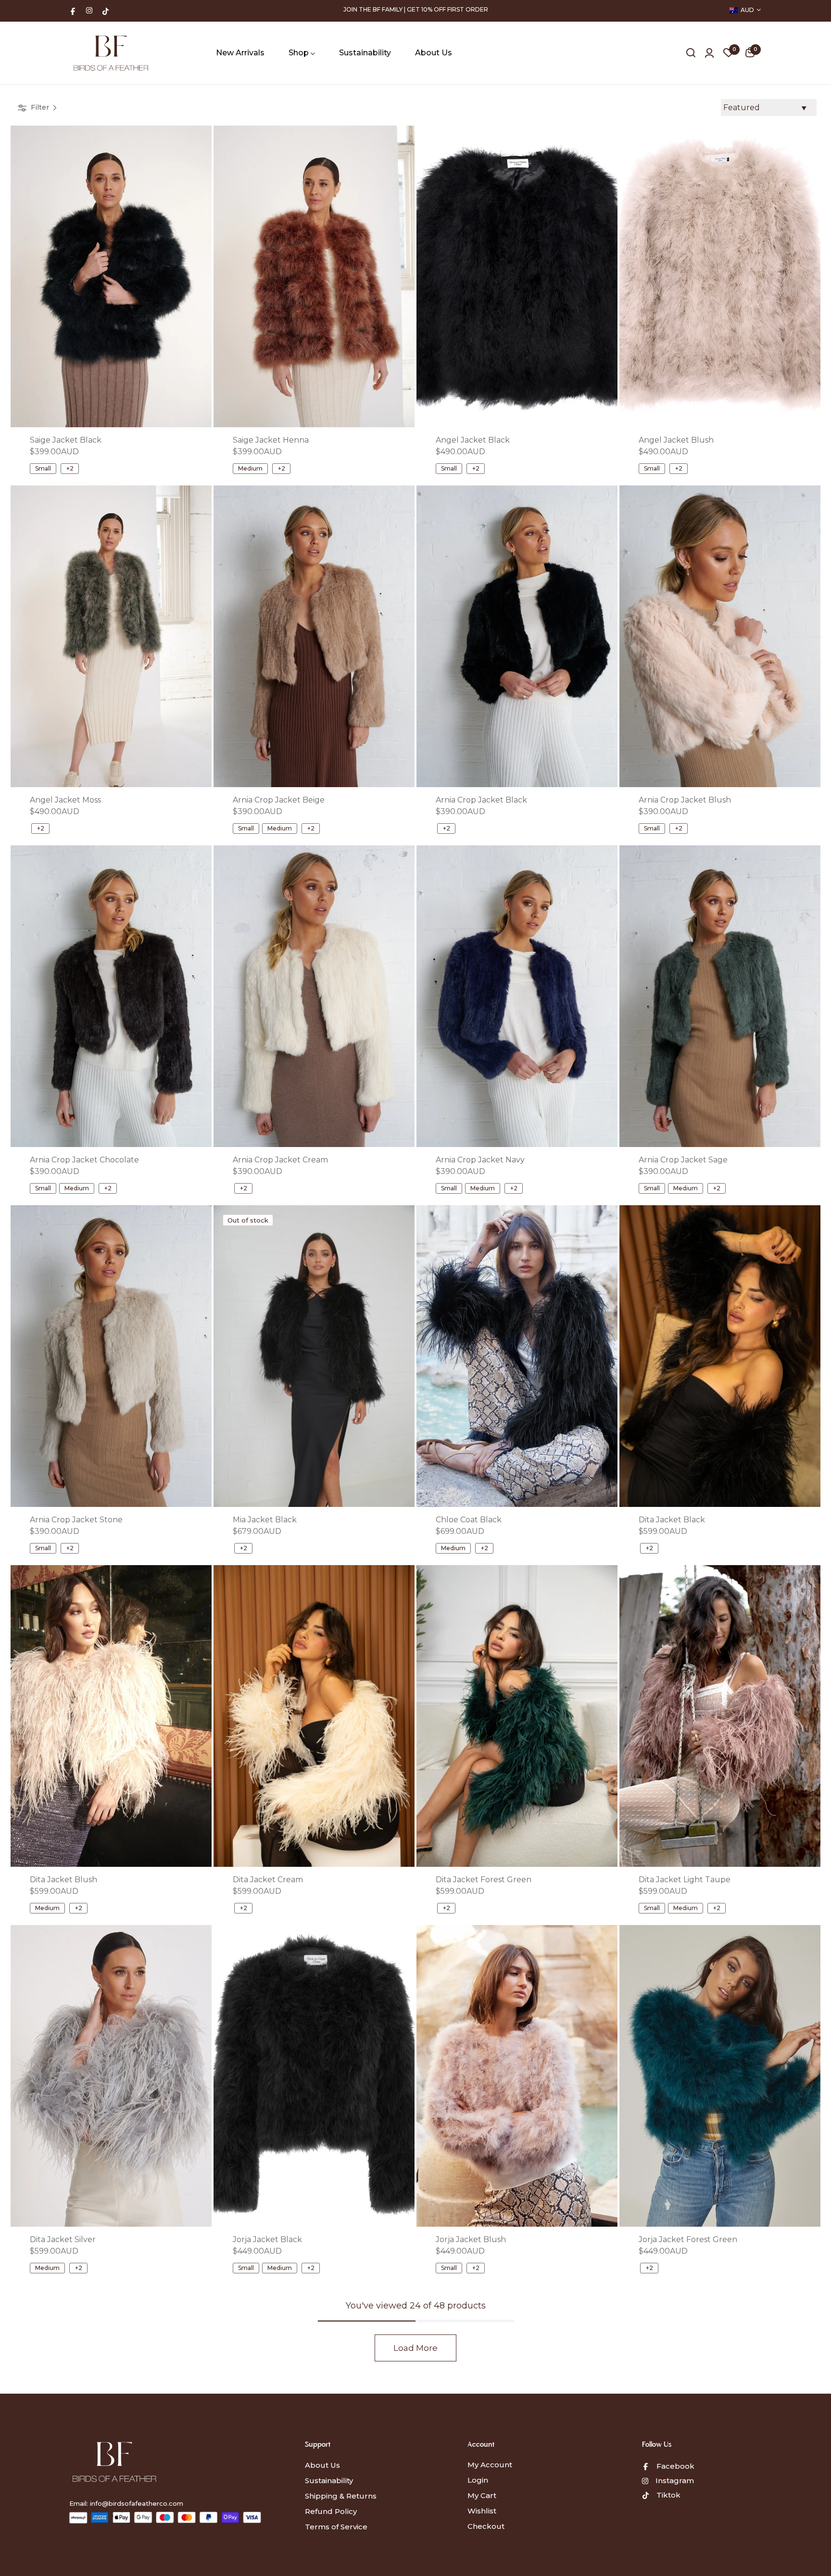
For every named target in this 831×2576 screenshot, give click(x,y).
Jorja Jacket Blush (471, 2239)
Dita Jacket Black (672, 1520)
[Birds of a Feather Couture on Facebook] (73, 10)
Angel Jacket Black (473, 440)
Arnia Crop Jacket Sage (683, 1160)
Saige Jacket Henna (271, 440)
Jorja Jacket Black (267, 2239)
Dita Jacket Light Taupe (685, 1880)
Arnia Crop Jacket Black (481, 800)
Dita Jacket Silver (63, 2239)
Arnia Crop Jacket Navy (480, 1160)
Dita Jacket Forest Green (484, 1880)
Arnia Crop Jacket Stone (76, 1520)
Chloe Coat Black (469, 1520)
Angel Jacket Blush (676, 440)
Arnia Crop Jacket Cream (280, 1160)
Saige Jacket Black (66, 440)
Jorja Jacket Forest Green (688, 2239)
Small (43, 468)
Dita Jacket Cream (268, 1880)
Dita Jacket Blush (63, 1880)
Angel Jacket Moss (65, 800)
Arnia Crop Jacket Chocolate (84, 1160)
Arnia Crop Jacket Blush (685, 800)
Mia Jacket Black (265, 1520)
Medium (250, 468)
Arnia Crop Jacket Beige (279, 800)
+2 (70, 468)
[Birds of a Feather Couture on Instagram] (89, 10)
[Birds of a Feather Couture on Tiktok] (106, 10)
